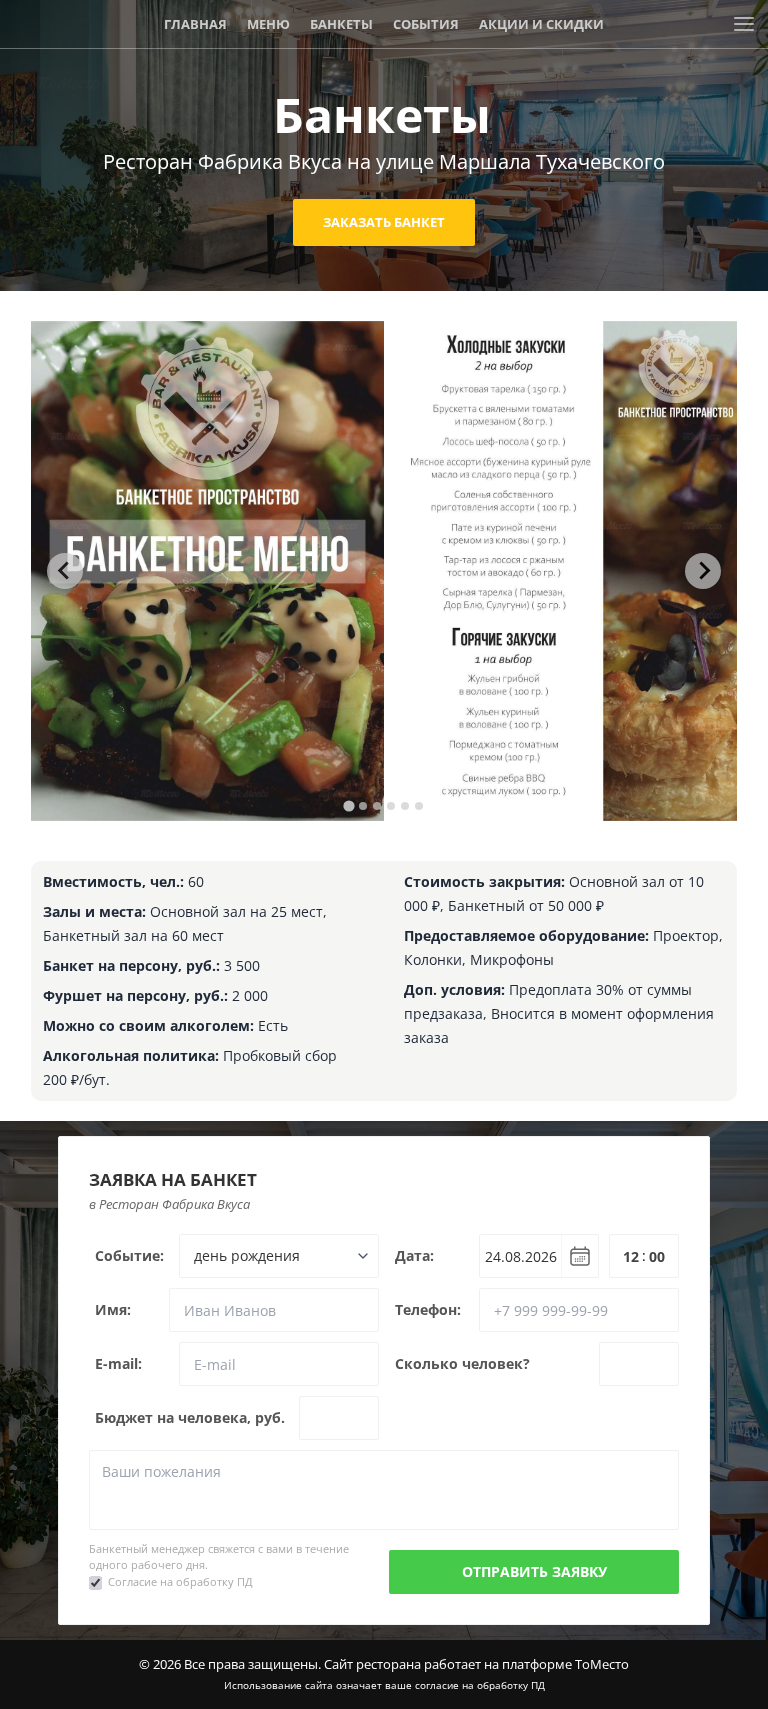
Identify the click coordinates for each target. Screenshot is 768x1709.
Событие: (129, 1255)
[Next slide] (703, 571)
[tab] (348, 805)
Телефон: (428, 1309)
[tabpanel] (208, 571)
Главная (195, 24)
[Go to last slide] (65, 571)
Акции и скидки (541, 24)
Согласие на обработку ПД (180, 1581)
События (426, 24)
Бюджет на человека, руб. (190, 1417)
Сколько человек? (462, 1363)
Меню (268, 24)
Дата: (414, 1255)
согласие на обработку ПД (480, 1685)
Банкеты (341, 24)
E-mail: (118, 1363)
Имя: (113, 1309)
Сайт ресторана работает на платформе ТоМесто (476, 1664)
